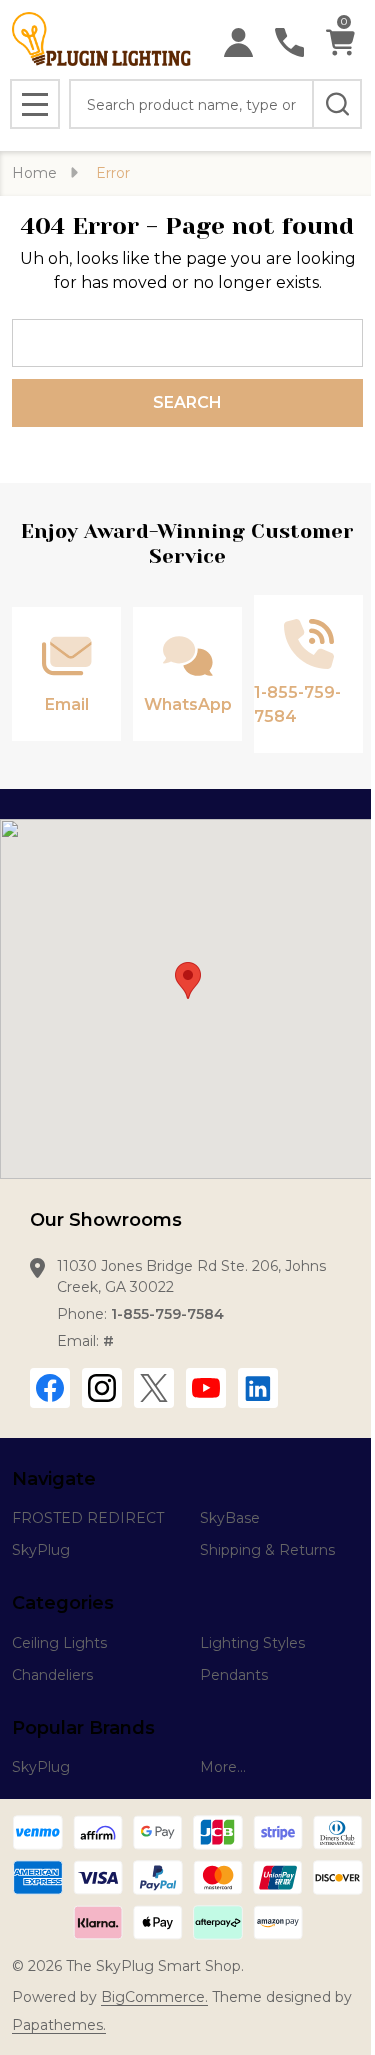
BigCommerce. (154, 1997)
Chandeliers (52, 1675)
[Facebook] (50, 1388)
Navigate (54, 1479)
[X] (154, 1388)
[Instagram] (102, 1388)
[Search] (337, 104)
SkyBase (230, 1518)
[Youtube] (206, 1388)
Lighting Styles (252, 1643)
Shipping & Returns (267, 1550)
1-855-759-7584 (167, 1314)
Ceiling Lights (59, 1643)
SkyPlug (41, 1550)
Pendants (234, 1675)
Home (34, 173)
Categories (63, 1603)
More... (223, 1767)
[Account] (238, 42)
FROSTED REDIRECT (88, 1518)
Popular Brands (83, 1728)
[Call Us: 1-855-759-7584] (289, 42)
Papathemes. (59, 2025)
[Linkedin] (258, 1388)
